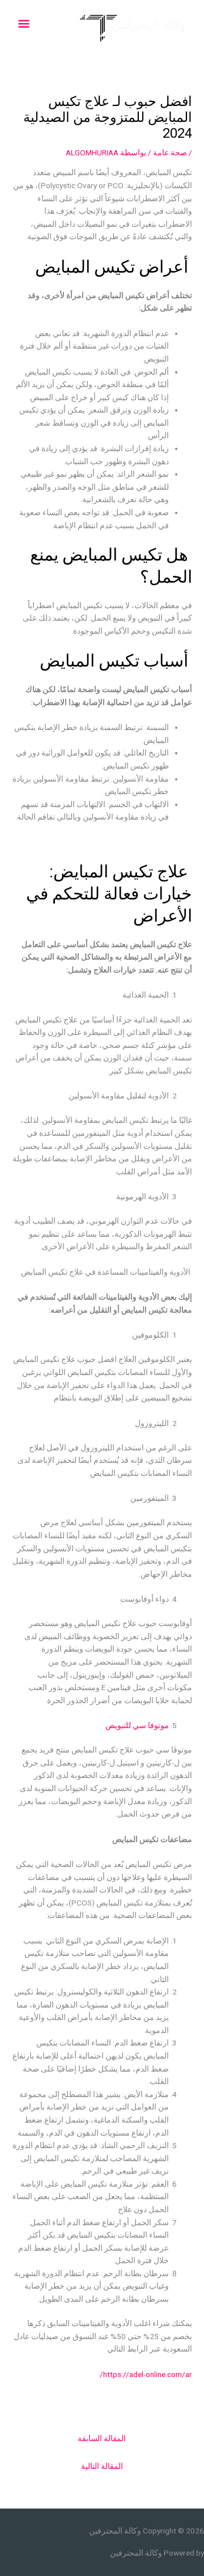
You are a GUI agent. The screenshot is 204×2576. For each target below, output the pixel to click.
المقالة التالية (102, 2466)
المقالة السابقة (102, 2438)
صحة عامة (170, 152)
